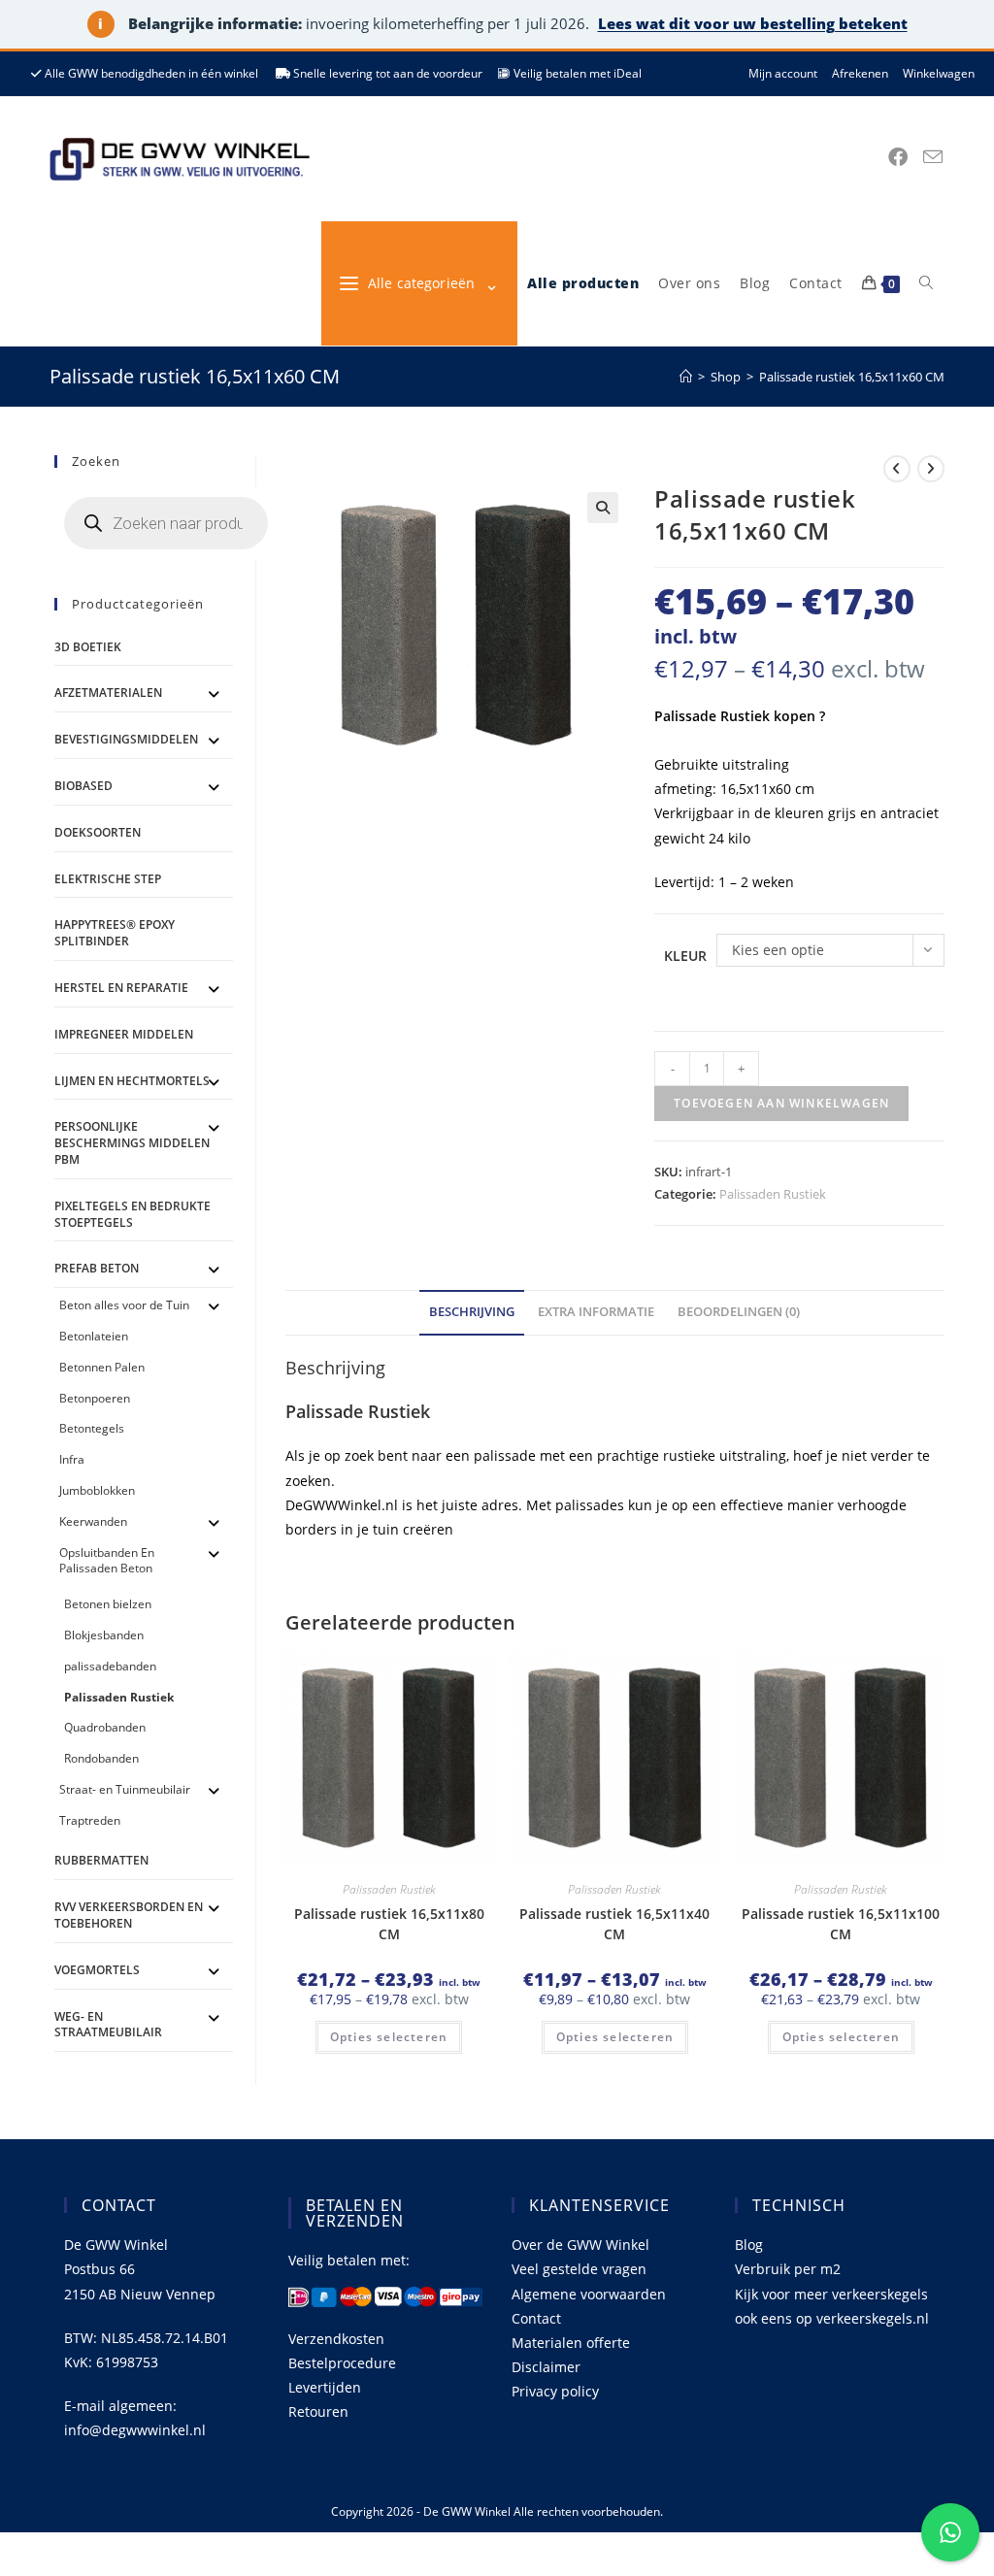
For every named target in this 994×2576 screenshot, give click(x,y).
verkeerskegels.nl (873, 2318)
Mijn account (783, 73)
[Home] (686, 377)
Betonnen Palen (102, 1367)
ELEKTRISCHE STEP (108, 879)
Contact (536, 2318)
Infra (72, 1459)
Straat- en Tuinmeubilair (125, 1789)
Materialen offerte (571, 2343)
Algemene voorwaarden (589, 2294)
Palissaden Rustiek (773, 1194)
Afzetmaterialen (108, 693)
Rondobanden (101, 1758)
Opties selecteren (389, 2037)
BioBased (83, 786)
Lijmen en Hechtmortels (132, 1081)
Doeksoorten (98, 832)
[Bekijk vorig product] (897, 469)
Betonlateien (94, 1336)
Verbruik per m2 (788, 2269)
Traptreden (90, 1820)
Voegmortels (97, 1970)
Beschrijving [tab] (472, 1312)
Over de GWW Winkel (580, 2245)
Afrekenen (860, 73)
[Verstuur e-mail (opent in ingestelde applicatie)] (933, 157)
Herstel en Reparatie (121, 988)
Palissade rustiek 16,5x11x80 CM (389, 1924)
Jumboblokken (97, 1490)
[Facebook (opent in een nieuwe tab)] (898, 157)
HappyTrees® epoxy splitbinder (115, 933)
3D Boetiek (88, 647)
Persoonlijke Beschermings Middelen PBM (132, 1143)
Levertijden (325, 2387)
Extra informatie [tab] (596, 1312)
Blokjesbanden (104, 1635)
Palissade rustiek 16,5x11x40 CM (614, 1924)
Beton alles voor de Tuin (124, 1305)
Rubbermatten (101, 1860)
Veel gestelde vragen (579, 2269)
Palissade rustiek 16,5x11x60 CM (852, 377)
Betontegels (92, 1428)
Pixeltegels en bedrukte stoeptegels (133, 1214)
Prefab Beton (97, 1268)
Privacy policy (555, 2391)
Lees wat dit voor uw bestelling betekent (753, 23)
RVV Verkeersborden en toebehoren (129, 1915)
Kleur (685, 956)
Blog (749, 2245)
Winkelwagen (939, 73)
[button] (603, 508)
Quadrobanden (105, 1727)
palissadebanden (110, 1666)
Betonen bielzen (108, 1604)
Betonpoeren (95, 1398)
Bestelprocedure (342, 2363)
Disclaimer (546, 2367)
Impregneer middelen (124, 1034)
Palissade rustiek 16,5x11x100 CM (841, 1924)
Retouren (318, 2411)
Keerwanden (93, 1521)
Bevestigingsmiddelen (126, 739)
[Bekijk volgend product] (931, 469)
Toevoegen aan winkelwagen (781, 1103)
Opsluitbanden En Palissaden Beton (107, 1561)
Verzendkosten (336, 2339)
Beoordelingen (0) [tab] (739, 1312)
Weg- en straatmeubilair (108, 2025)
